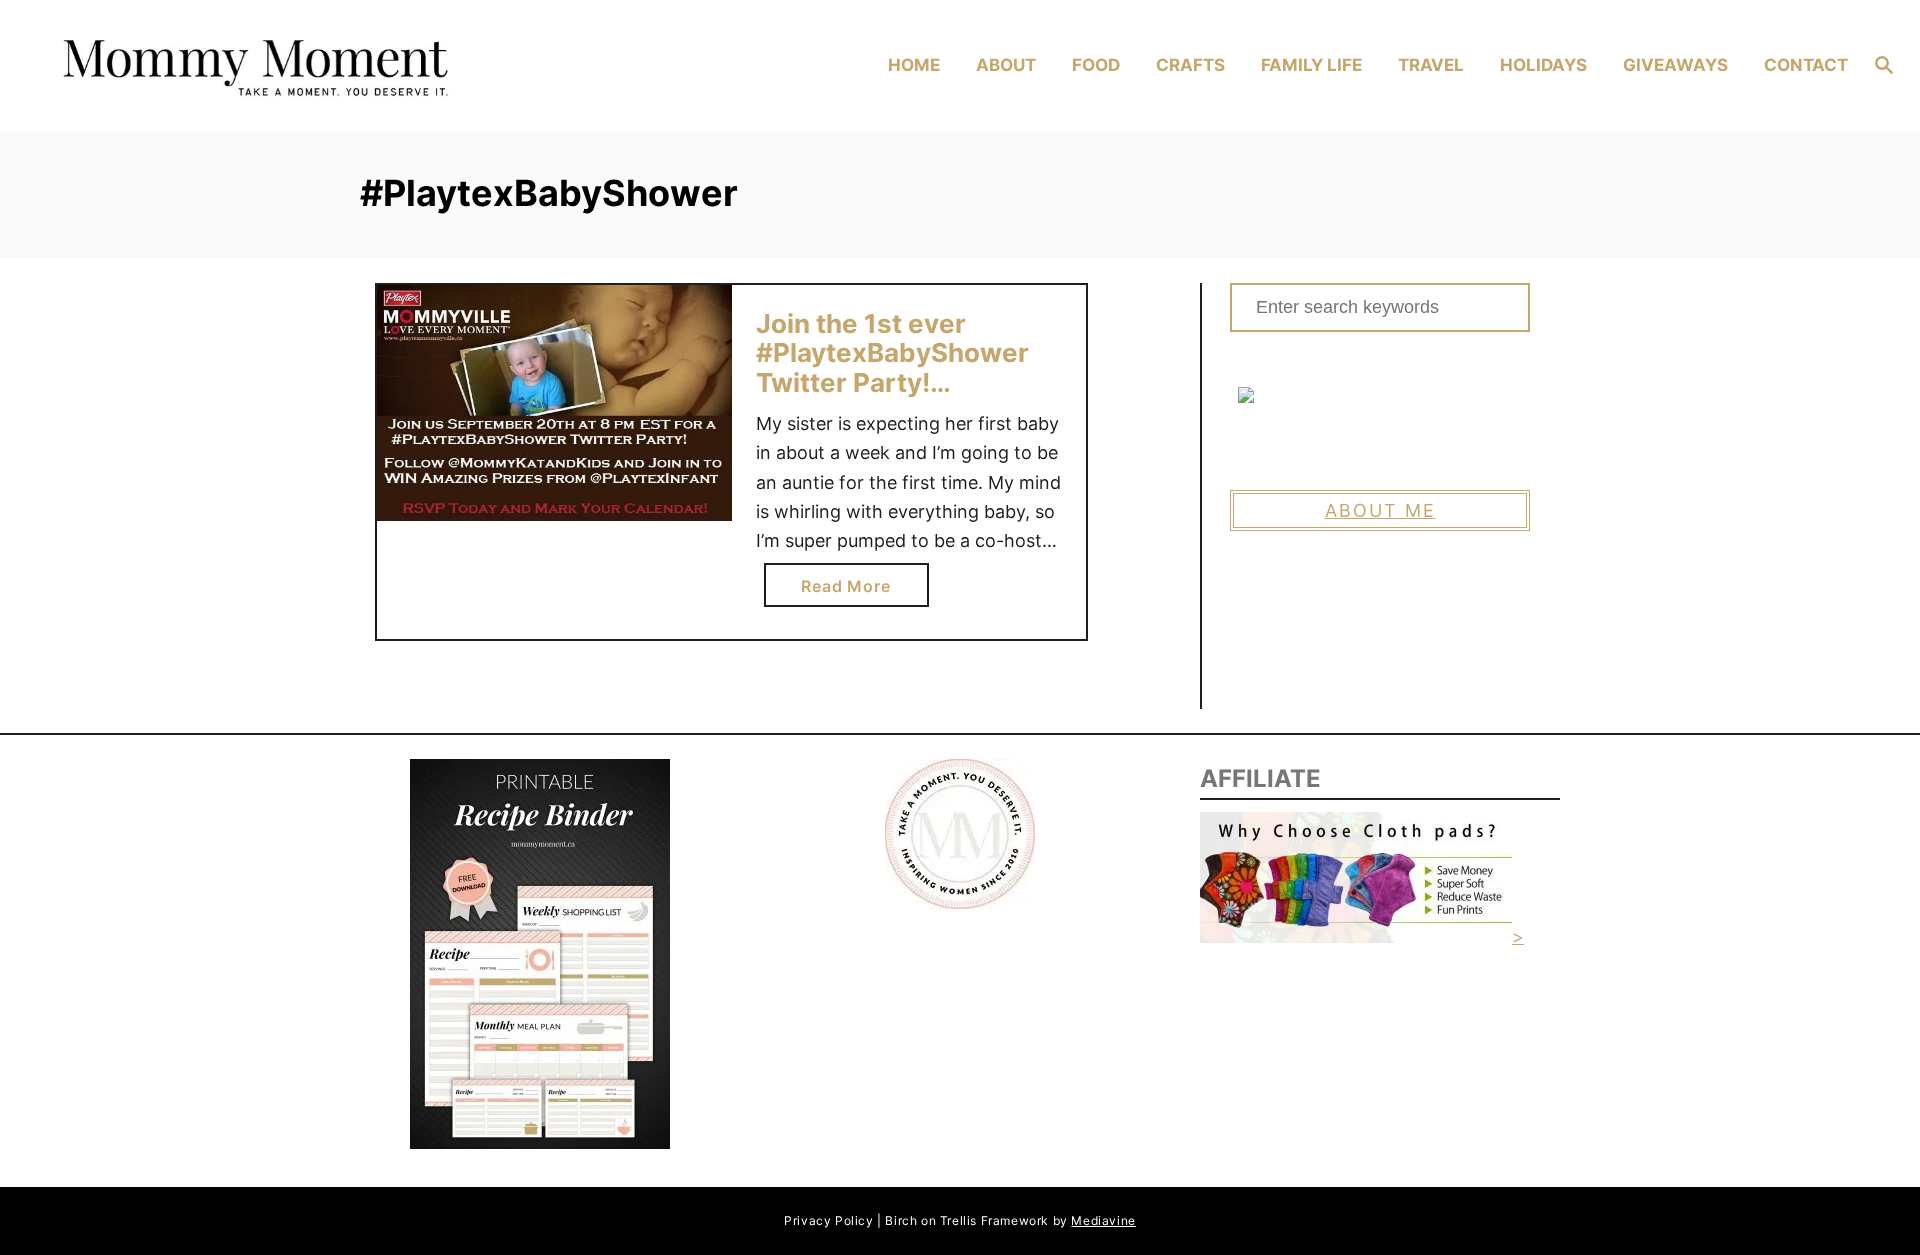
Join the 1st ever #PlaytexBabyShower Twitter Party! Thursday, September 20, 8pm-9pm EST (894, 382)
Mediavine (1103, 1220)
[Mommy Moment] (271, 66)
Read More (852, 591)
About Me (1380, 510)
